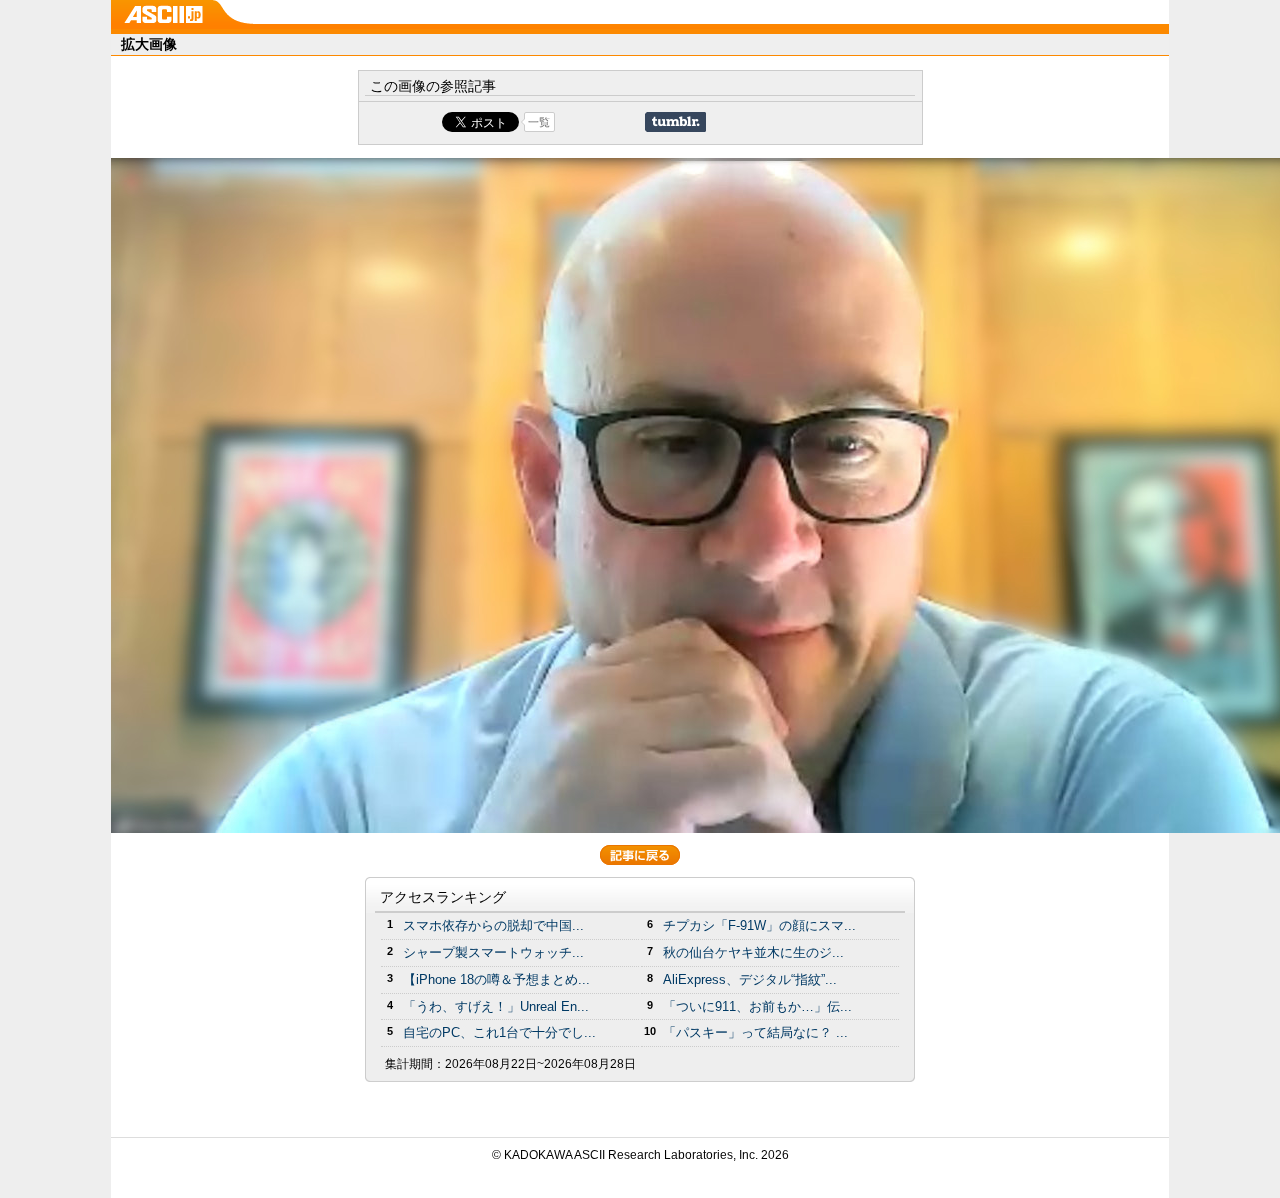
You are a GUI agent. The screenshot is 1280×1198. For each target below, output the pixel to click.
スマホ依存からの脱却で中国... (493, 925)
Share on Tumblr (675, 122)
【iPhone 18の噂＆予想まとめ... (496, 979)
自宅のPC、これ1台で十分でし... (499, 1032)
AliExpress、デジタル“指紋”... (750, 979)
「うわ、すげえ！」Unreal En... (496, 1006)
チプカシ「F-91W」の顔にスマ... (759, 925)
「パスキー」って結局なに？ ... (755, 1032)
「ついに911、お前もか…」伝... (757, 1006)
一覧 (539, 122)
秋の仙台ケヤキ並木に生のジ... (753, 952)
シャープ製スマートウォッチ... (493, 952)
